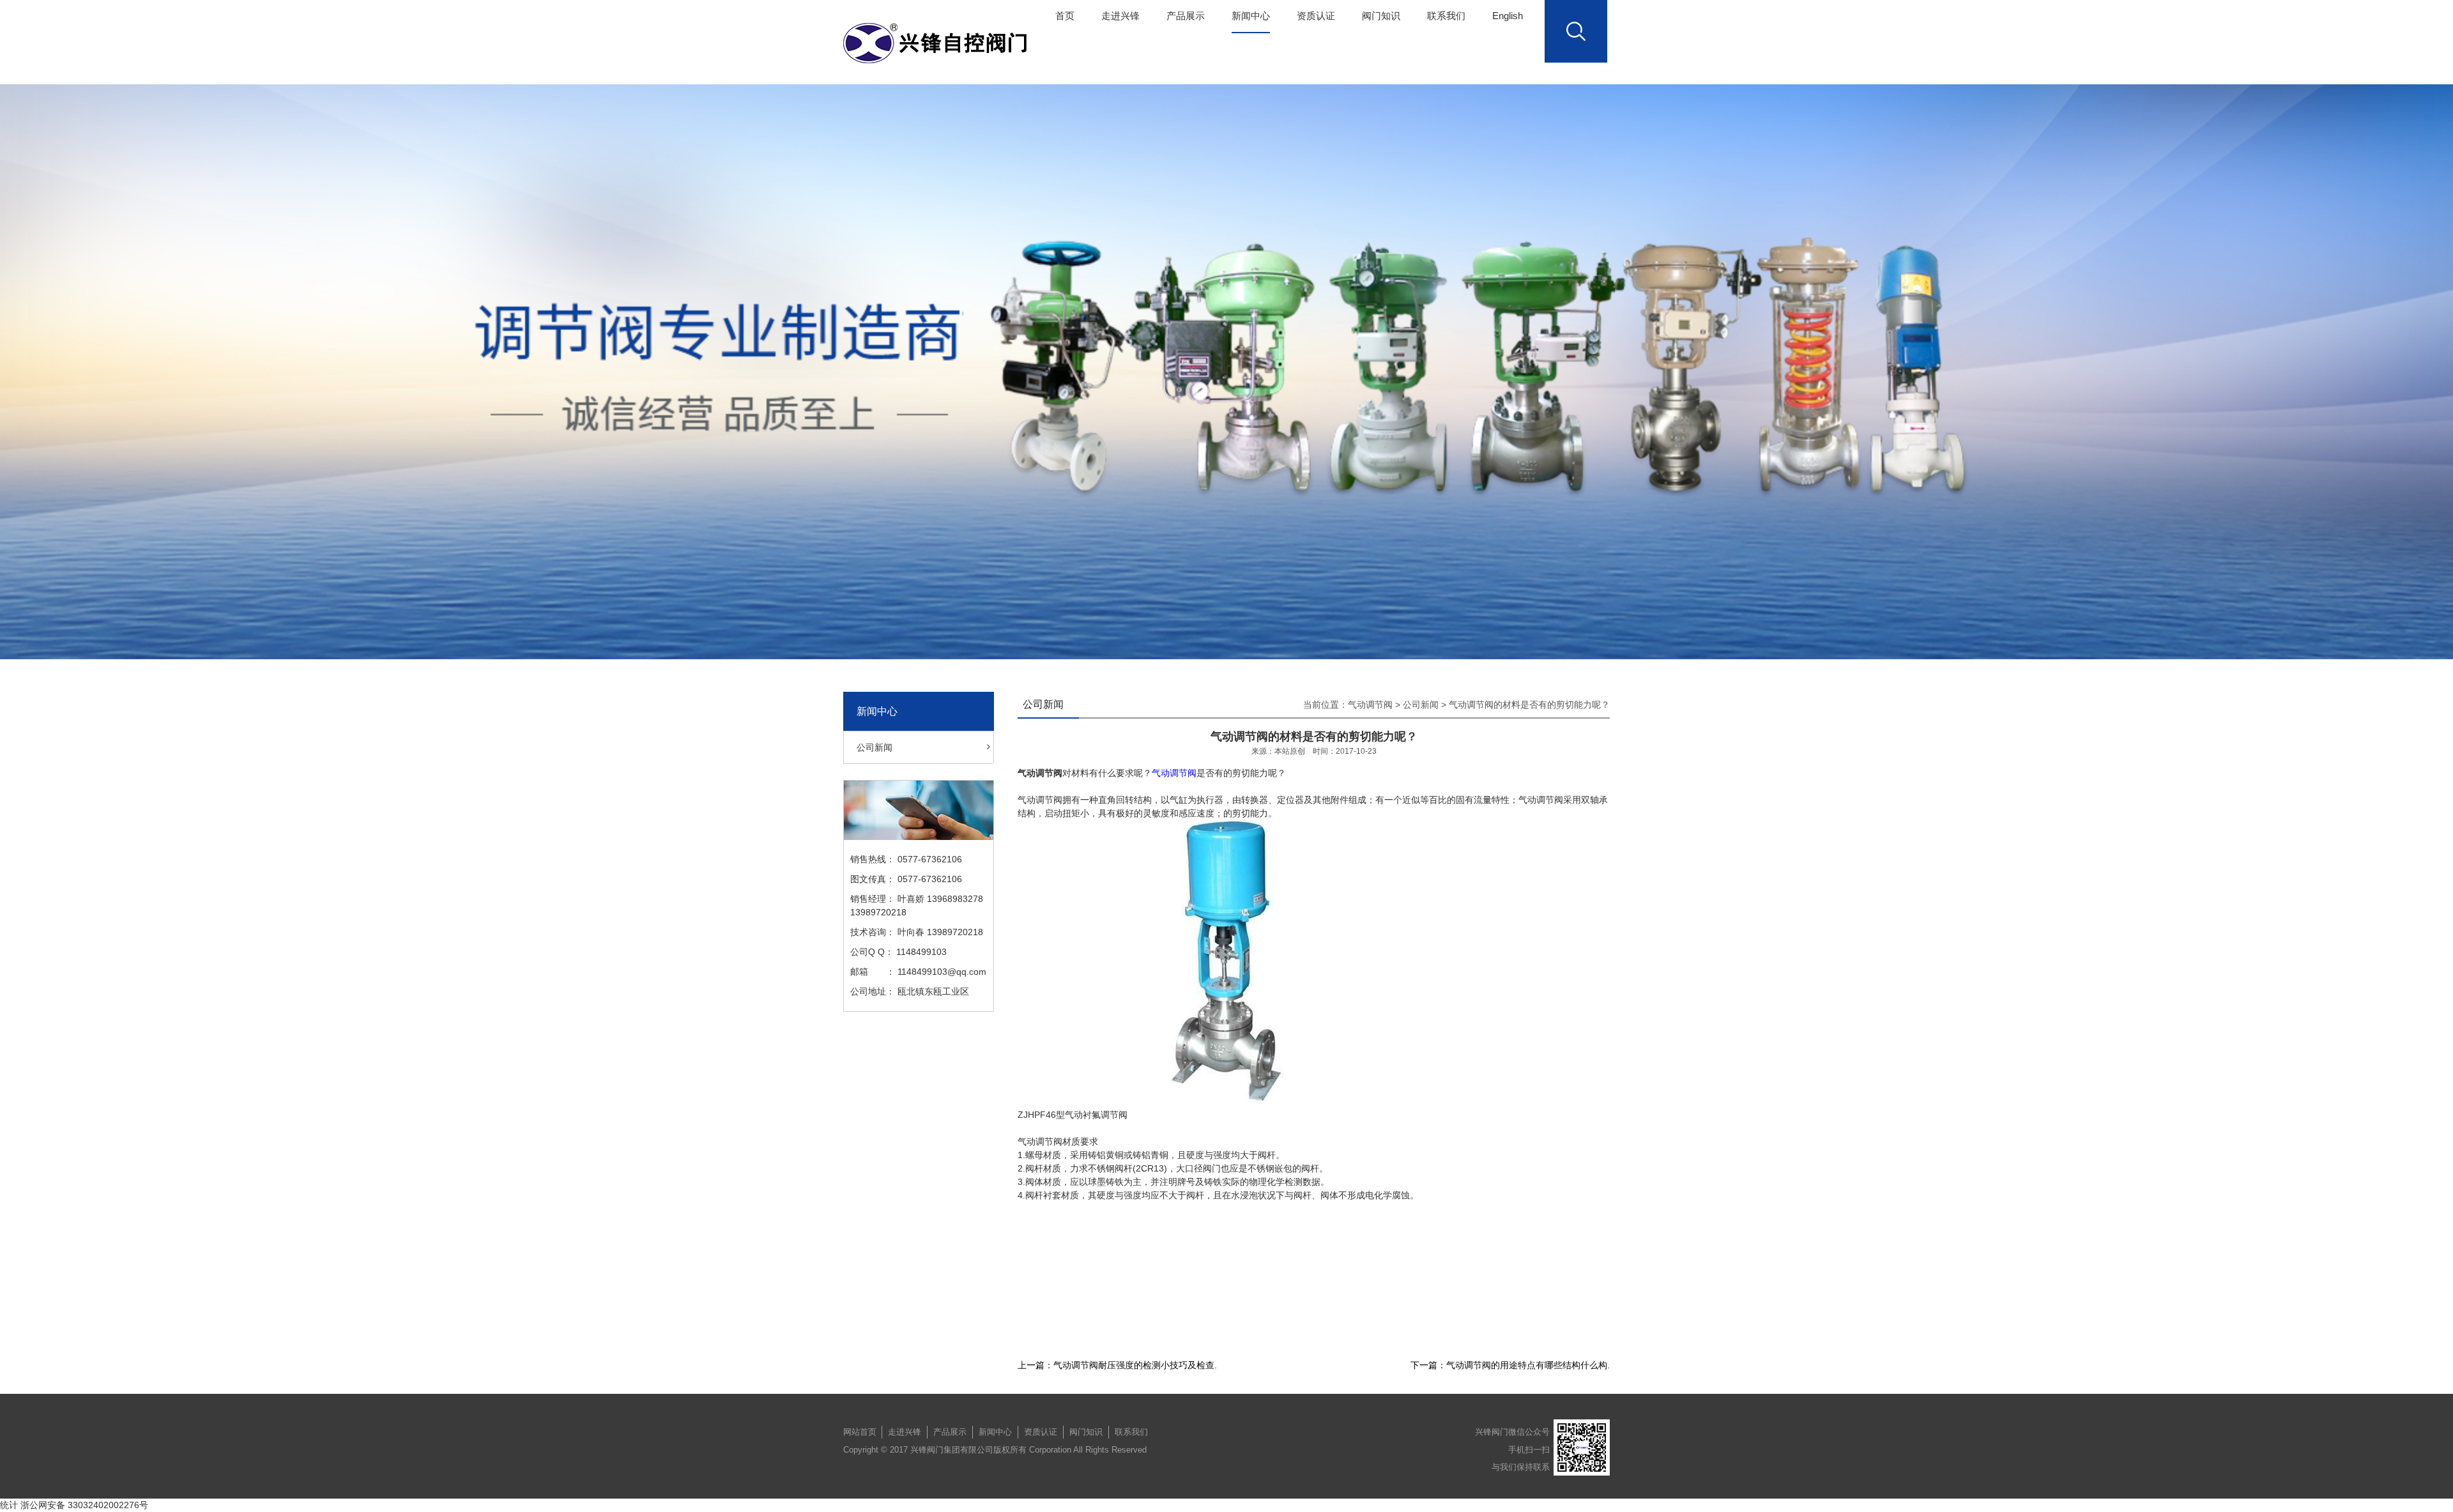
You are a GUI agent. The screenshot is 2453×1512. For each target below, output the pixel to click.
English (1508, 16)
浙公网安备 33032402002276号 (84, 1505)
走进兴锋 (1120, 16)
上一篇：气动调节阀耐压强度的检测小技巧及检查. (1117, 1365)
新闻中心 (1251, 16)
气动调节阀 (1370, 705)
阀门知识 (1381, 16)
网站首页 (860, 1432)
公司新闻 (875, 747)
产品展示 (1186, 16)
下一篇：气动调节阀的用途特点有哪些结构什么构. (1510, 1365)
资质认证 (1316, 16)
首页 (1065, 16)
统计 (9, 1505)
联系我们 (1446, 16)
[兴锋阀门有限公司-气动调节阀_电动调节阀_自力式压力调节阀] (938, 43)
